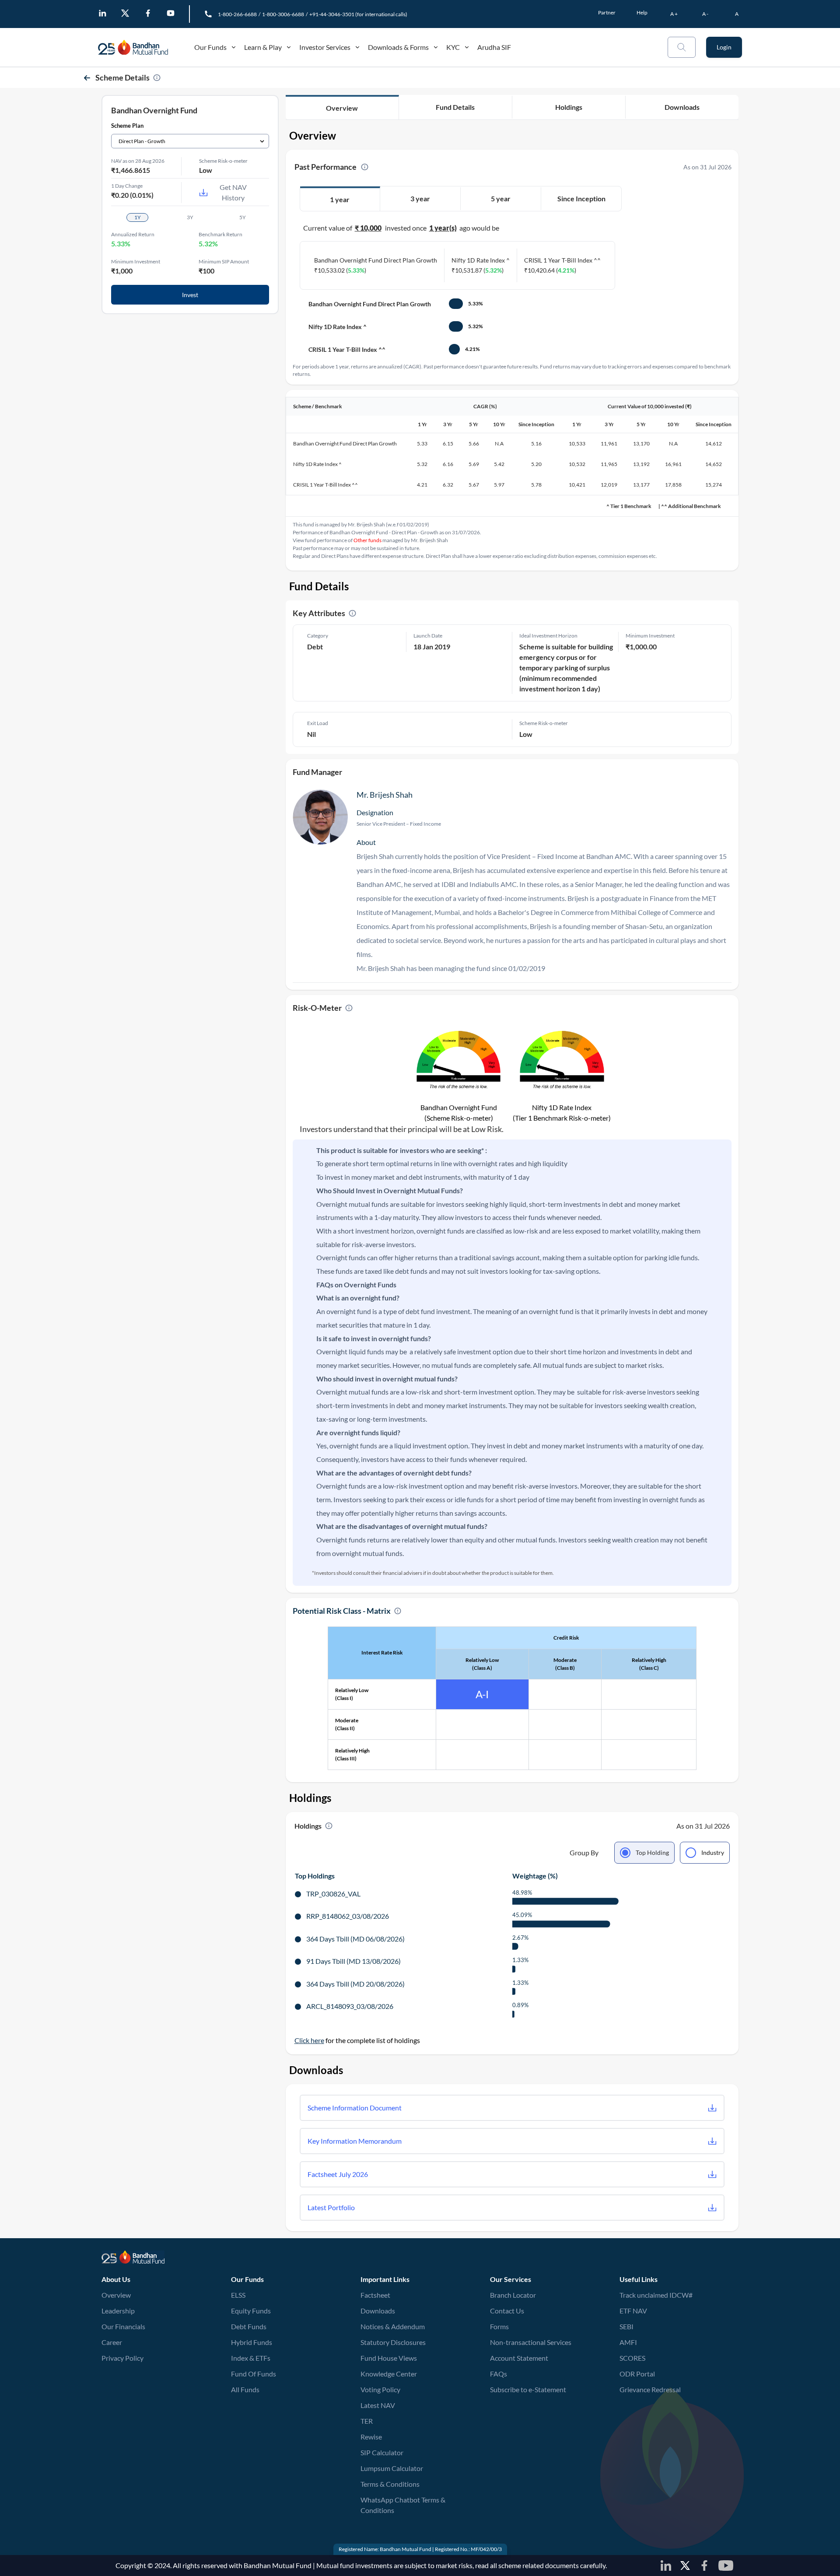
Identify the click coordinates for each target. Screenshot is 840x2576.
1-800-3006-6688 (283, 14)
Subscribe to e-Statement (528, 2389)
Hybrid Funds (252, 2342)
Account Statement (519, 2358)
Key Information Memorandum (355, 2141)
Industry (713, 1852)
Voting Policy (380, 2389)
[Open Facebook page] (148, 13)
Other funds (367, 540)
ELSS (238, 2295)
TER (367, 2421)
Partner (607, 12)
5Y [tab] (243, 217)
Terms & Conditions (390, 2484)
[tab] (340, 200)
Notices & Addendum (393, 2326)
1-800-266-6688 (237, 14)
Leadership (118, 2311)
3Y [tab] (190, 217)
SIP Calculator (382, 2452)
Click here (309, 2040)
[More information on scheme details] (157, 78)
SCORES (632, 2358)
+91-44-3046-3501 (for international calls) (358, 14)
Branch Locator (513, 2295)
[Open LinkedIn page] (102, 13)
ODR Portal (637, 2373)
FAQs (499, 2374)
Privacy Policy (122, 2358)
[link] (142, 47)
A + (674, 14)
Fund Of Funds (254, 2374)
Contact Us (507, 2311)
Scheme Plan (127, 126)
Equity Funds (251, 2311)
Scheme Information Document (355, 2108)
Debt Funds (249, 2326)
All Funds (245, 2389)
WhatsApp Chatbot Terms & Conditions (403, 2505)
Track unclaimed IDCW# (656, 2295)
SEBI (626, 2326)
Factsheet (375, 2295)
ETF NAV (633, 2310)
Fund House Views (389, 2358)
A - (705, 14)
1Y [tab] (138, 217)
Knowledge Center (389, 2374)
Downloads (378, 2311)
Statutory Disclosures (393, 2342)
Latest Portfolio (331, 2207)
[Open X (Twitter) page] (125, 13)
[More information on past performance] (365, 167)
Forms (499, 2326)
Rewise (371, 2437)
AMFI (628, 2342)
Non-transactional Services (531, 2342)
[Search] (682, 47)
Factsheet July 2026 (338, 2174)
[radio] (644, 1853)
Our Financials (123, 2326)
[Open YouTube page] (171, 13)
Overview (116, 2295)
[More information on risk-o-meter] (349, 1008)
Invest (190, 295)
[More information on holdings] (329, 1826)
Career (112, 2342)
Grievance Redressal (650, 2389)
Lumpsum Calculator (392, 2468)
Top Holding (652, 1852)
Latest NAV (378, 2405)
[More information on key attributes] (352, 613)
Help (642, 12)
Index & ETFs (251, 2358)
